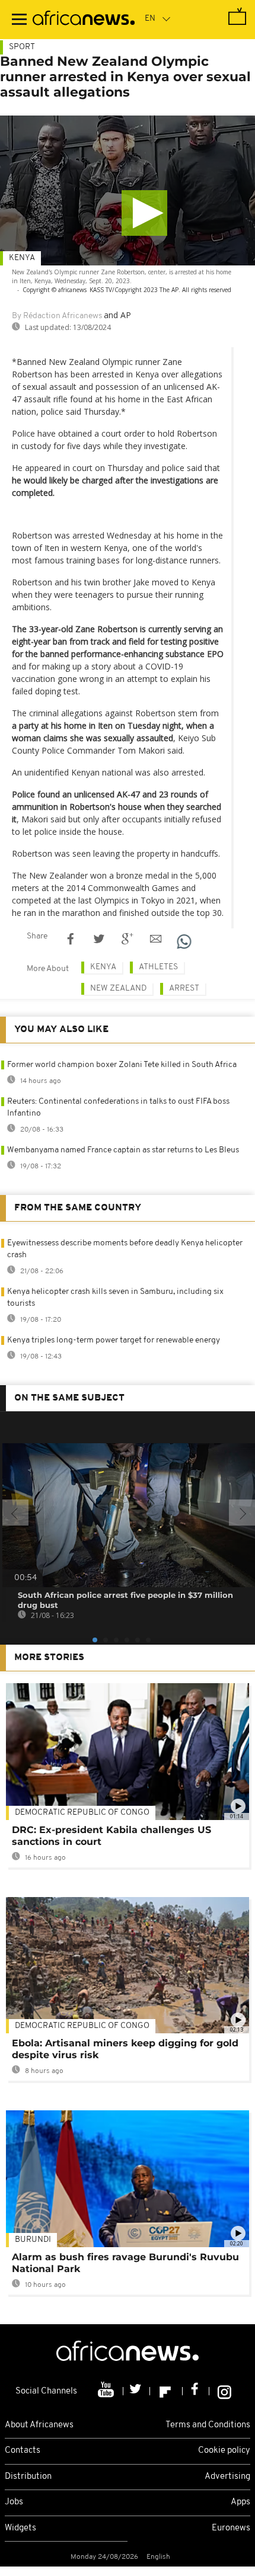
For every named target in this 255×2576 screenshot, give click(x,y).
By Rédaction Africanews (57, 316)
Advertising (227, 2477)
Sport (22, 47)
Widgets (20, 2528)
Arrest (184, 989)
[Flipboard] (166, 2391)
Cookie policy (224, 2451)
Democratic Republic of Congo (82, 2026)
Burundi (33, 2240)
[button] (144, 213)
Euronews (231, 2528)
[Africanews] (84, 20)
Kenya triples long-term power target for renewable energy (114, 1340)
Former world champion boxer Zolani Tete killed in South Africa (122, 1065)
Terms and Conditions (208, 2425)
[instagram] (224, 2391)
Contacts (23, 2451)
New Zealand (118, 989)
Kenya (22, 258)
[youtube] (107, 2391)
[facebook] (196, 2391)
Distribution (28, 2477)
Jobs (14, 2502)
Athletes (158, 967)
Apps (240, 2502)
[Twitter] (137, 2391)
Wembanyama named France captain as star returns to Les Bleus (123, 1150)
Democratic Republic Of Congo (82, 1813)
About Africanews (39, 2425)
